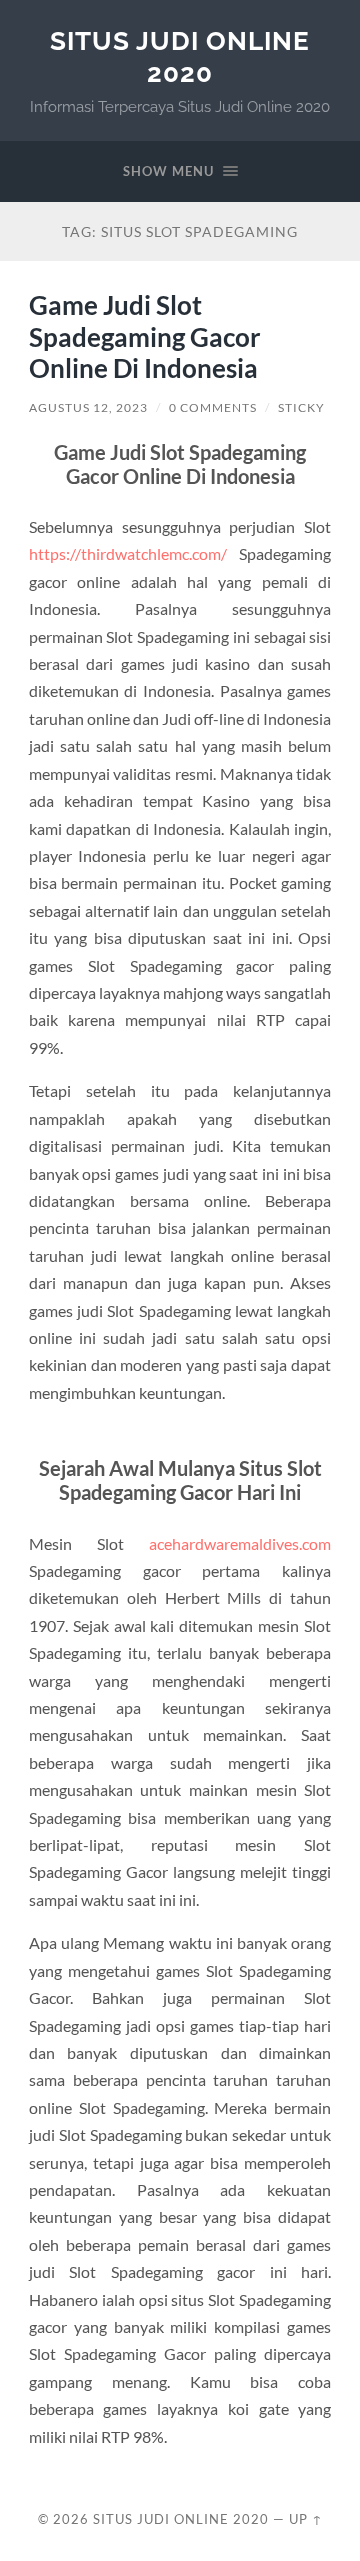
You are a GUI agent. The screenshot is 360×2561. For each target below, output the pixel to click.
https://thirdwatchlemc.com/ (128, 553)
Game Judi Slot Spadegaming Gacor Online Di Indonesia (145, 336)
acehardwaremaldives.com (240, 1543)
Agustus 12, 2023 (88, 407)
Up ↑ (306, 2519)
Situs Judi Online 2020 (180, 56)
